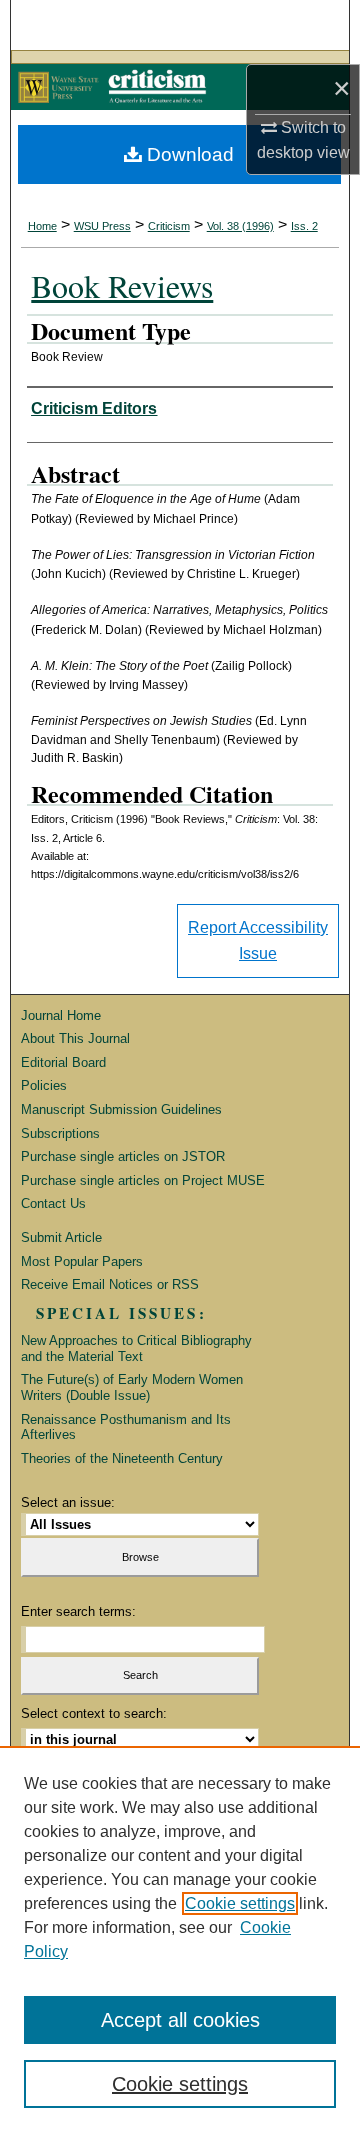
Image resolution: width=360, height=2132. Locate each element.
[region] (180, 1939)
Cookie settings (240, 1903)
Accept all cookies (180, 2020)
